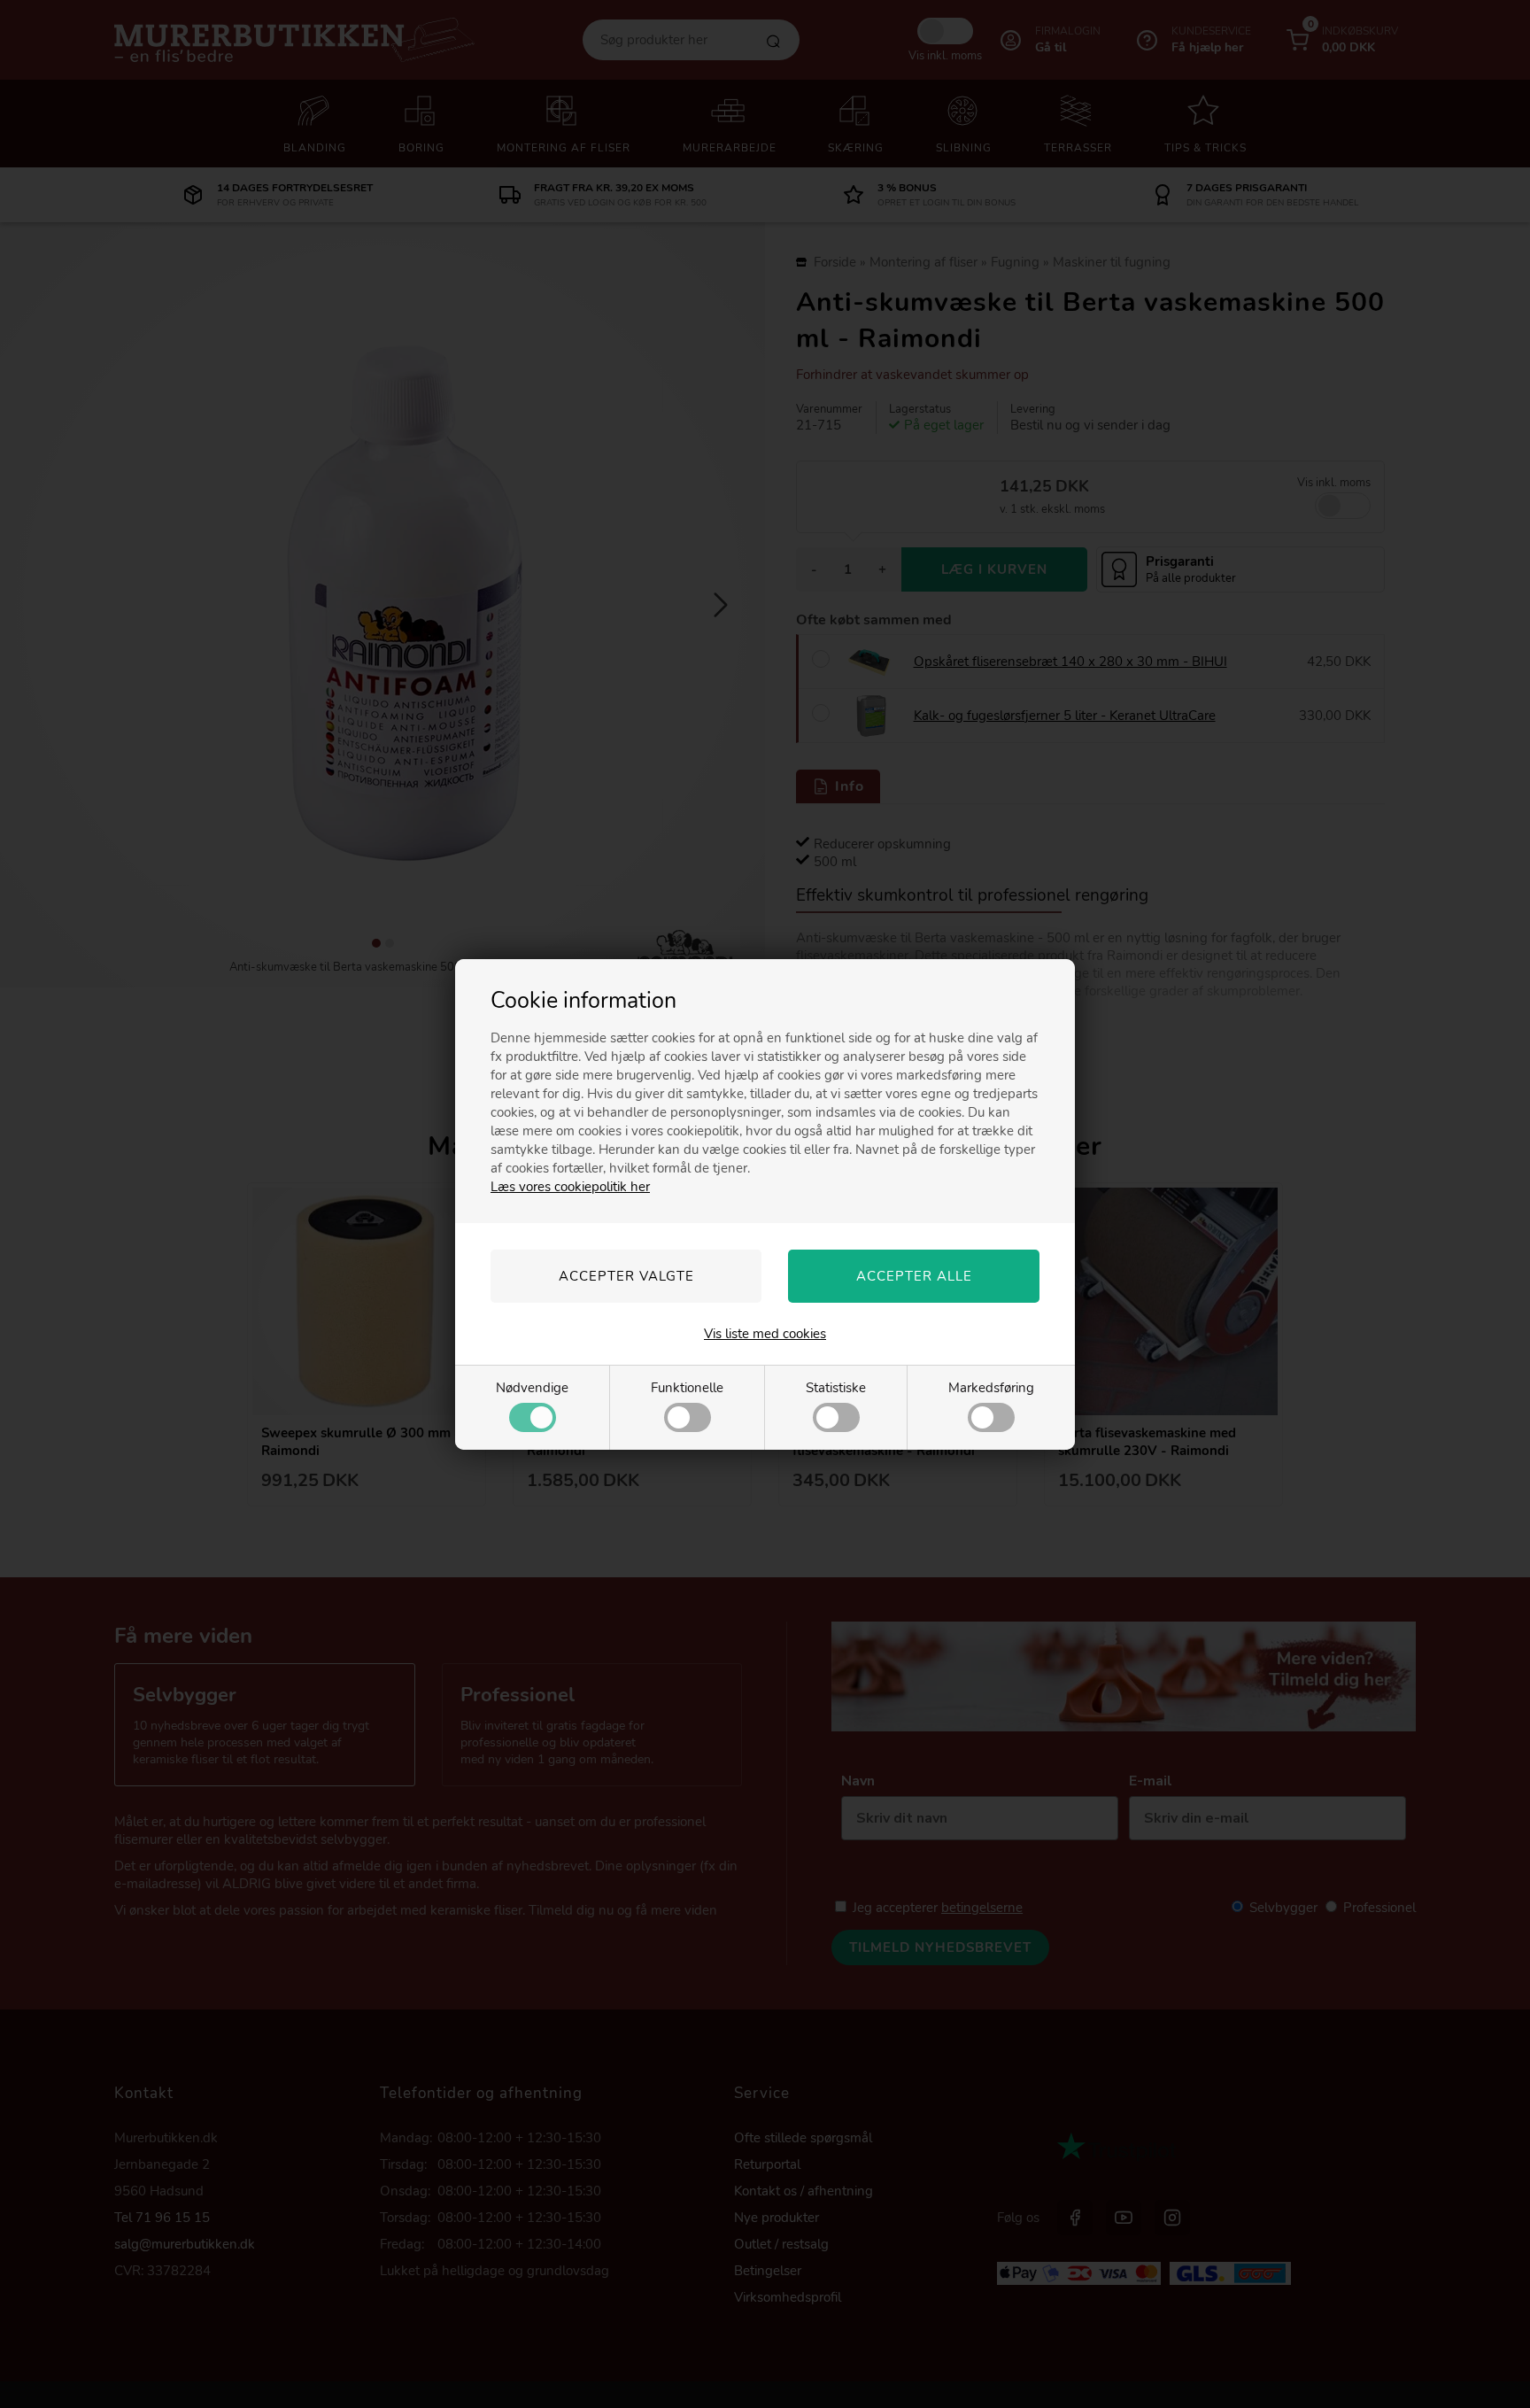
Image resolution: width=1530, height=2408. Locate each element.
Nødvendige (532, 1388)
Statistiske (836, 1388)
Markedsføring (991, 1388)
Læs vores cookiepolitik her (570, 1187)
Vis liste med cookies (765, 1334)
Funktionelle (687, 1388)
